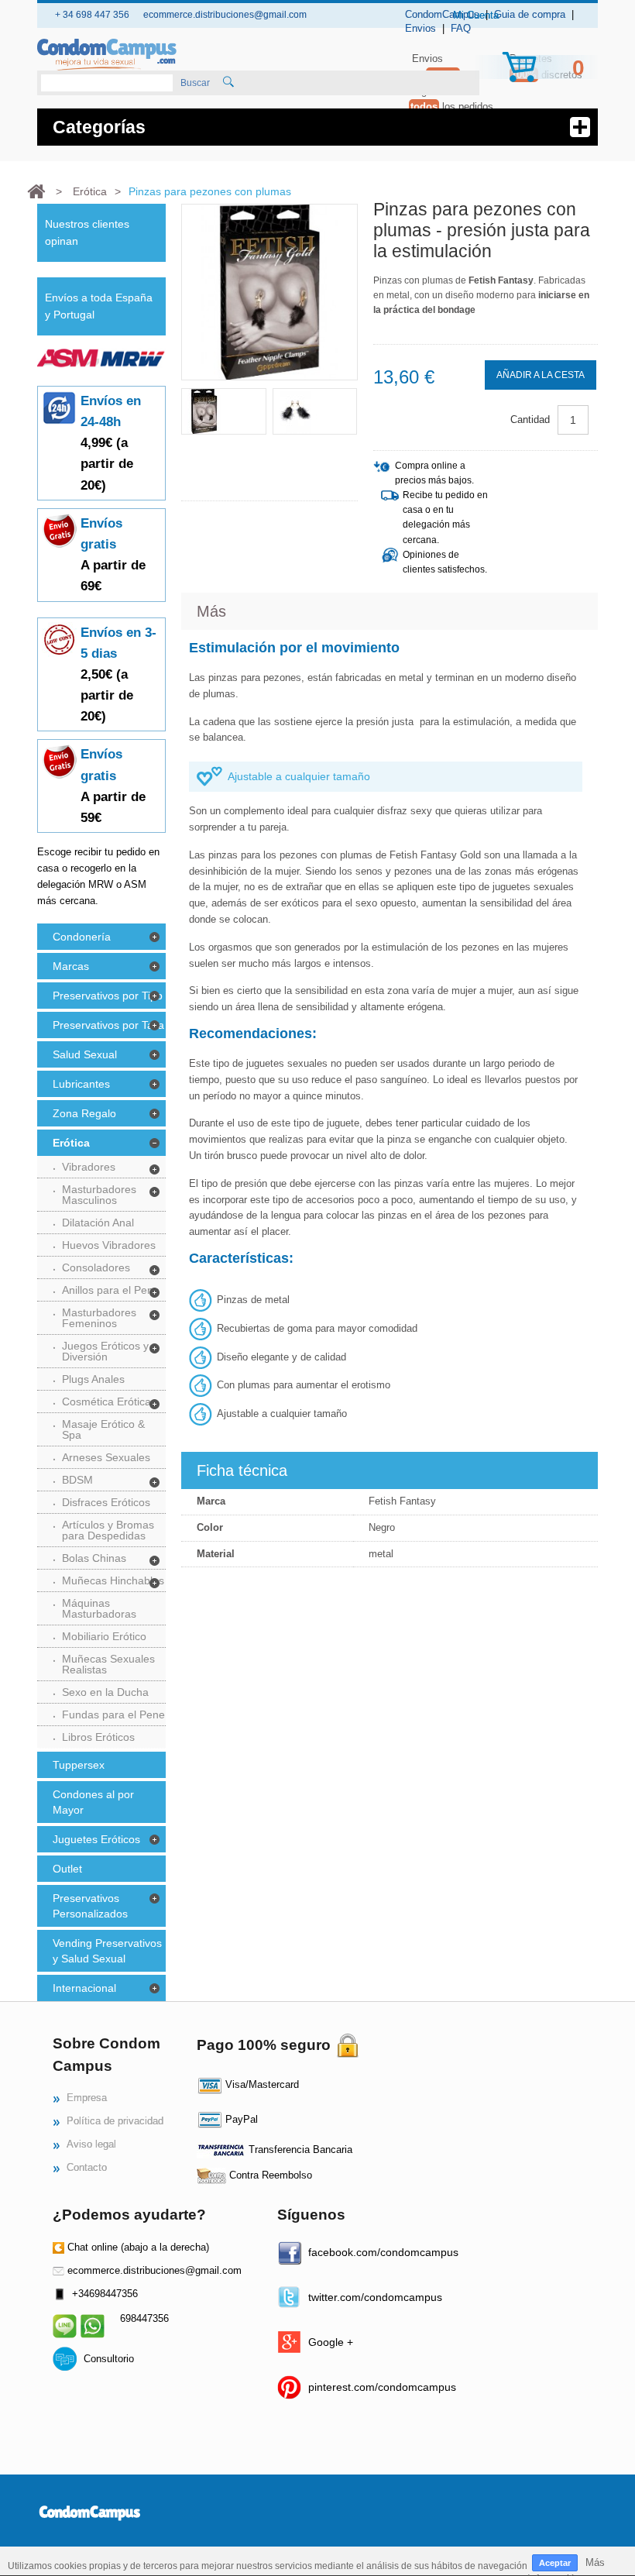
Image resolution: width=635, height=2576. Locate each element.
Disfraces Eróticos (106, 1502)
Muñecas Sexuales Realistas (108, 1664)
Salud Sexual (85, 1054)
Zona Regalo (84, 1113)
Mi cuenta (476, 15)
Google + (331, 2342)
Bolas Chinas (94, 1558)
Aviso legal (91, 2144)
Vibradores (89, 1167)
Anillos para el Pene (111, 1290)
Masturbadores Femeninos (99, 1318)
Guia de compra (530, 14)
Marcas (71, 966)
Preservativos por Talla (108, 1025)
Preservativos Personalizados (90, 1906)
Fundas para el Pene (113, 1714)
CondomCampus (442, 14)
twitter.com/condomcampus (375, 2297)
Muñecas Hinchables (113, 1580)
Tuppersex (79, 1765)
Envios (420, 28)
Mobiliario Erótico (104, 1636)
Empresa (87, 2098)
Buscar (195, 83)
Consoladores (96, 1267)
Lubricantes (81, 1084)
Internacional (84, 1988)
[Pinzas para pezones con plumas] (224, 411)
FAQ (461, 28)
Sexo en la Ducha (105, 1692)
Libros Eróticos (98, 1737)
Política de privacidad (115, 2121)
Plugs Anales (93, 1379)
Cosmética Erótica (106, 1401)
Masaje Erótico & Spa (103, 1429)
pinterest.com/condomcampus (382, 2387)
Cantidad (530, 420)
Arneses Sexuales (106, 1457)
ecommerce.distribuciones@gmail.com (154, 2270)
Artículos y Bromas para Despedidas (108, 1530)
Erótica (71, 1143)
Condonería (82, 937)
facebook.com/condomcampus (383, 2252)
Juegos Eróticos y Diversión (105, 1351)
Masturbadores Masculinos (99, 1195)
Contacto (87, 2167)
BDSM (77, 1480)
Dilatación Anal (98, 1223)
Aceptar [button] (555, 2563)
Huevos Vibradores (109, 1245)
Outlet (67, 1869)
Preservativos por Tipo (108, 996)
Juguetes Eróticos (96, 1839)
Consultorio (109, 2359)
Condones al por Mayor (93, 1802)
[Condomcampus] (107, 55)
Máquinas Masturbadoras (99, 1608)
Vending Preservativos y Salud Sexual (107, 1951)
